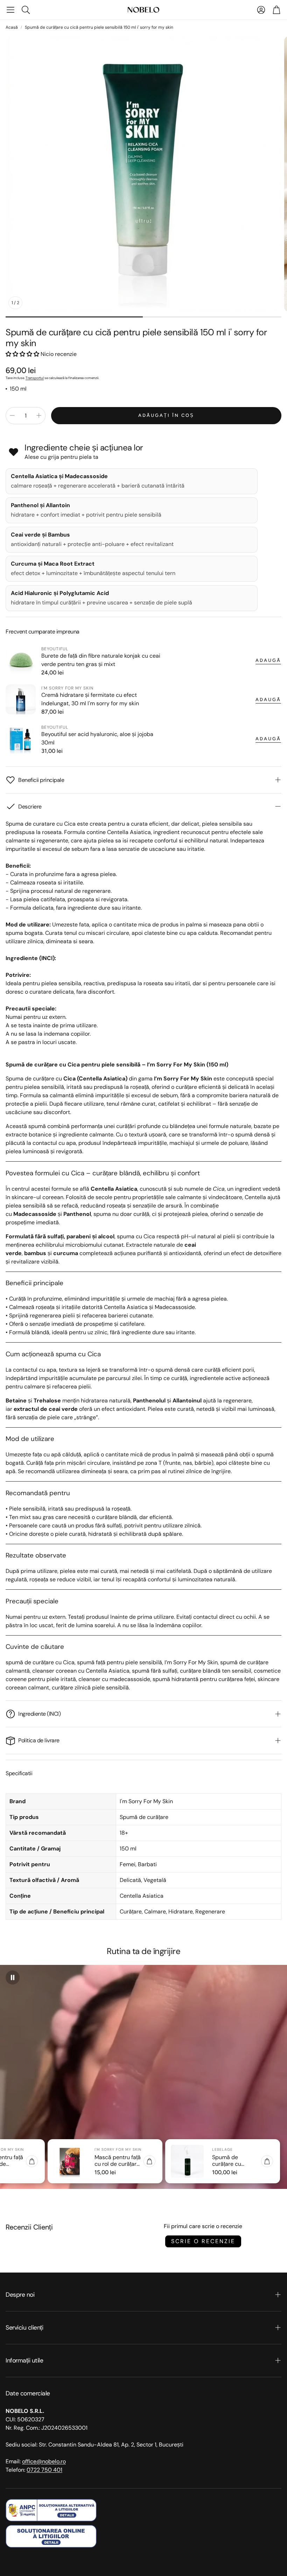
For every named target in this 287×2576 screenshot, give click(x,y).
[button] (10, 10)
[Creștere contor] (39, 415)
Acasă (12, 27)
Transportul (35, 378)
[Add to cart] (32, 2161)
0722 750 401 (44, 2470)
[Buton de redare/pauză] (13, 1977)
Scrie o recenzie (203, 2241)
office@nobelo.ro (44, 2461)
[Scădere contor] (12, 415)
